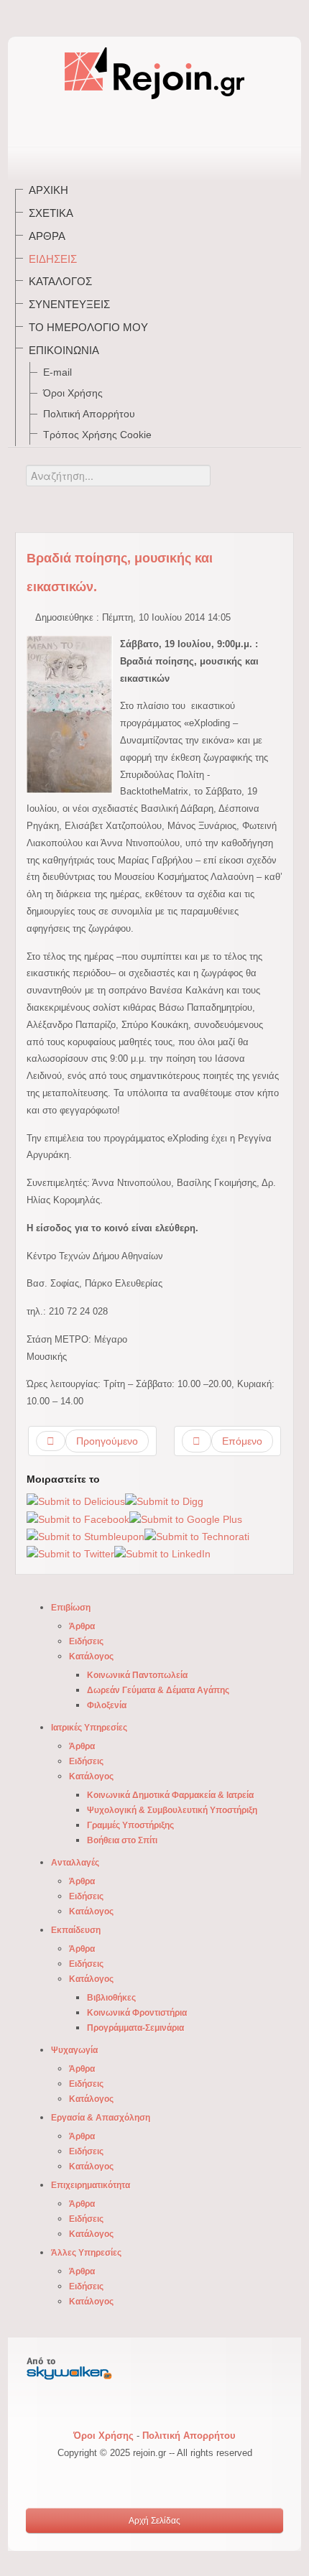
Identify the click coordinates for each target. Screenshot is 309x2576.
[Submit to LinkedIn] (162, 1554)
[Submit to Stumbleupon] (86, 1536)
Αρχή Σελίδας (154, 2521)
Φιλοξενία (107, 1705)
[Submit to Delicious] (76, 1501)
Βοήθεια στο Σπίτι (122, 1840)
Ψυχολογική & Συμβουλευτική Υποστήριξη (172, 1810)
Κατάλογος (60, 281)
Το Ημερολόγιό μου (88, 327)
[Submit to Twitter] (70, 1554)
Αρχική (49, 190)
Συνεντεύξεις (69, 304)
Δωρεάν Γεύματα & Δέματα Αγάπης (158, 1690)
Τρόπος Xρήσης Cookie (97, 435)
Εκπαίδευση (76, 1930)
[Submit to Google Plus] (186, 1519)
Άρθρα (47, 236)
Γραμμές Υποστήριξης (130, 1825)
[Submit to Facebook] (78, 1519)
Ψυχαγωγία (74, 2050)
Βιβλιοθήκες (111, 1998)
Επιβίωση (71, 1608)
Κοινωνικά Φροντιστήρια (137, 2013)
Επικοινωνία (64, 350)
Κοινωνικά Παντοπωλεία (137, 1675)
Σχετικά (51, 213)
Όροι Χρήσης (73, 393)
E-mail (57, 372)
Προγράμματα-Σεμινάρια (135, 2028)
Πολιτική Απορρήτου (89, 414)
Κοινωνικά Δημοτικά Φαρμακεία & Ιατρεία (170, 1795)
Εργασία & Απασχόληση (101, 2118)
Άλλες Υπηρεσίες (86, 2253)
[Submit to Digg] (164, 1501)
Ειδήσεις (53, 259)
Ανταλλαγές (75, 1863)
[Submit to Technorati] (197, 1536)
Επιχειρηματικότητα (91, 2185)
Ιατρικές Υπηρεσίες (89, 1728)
